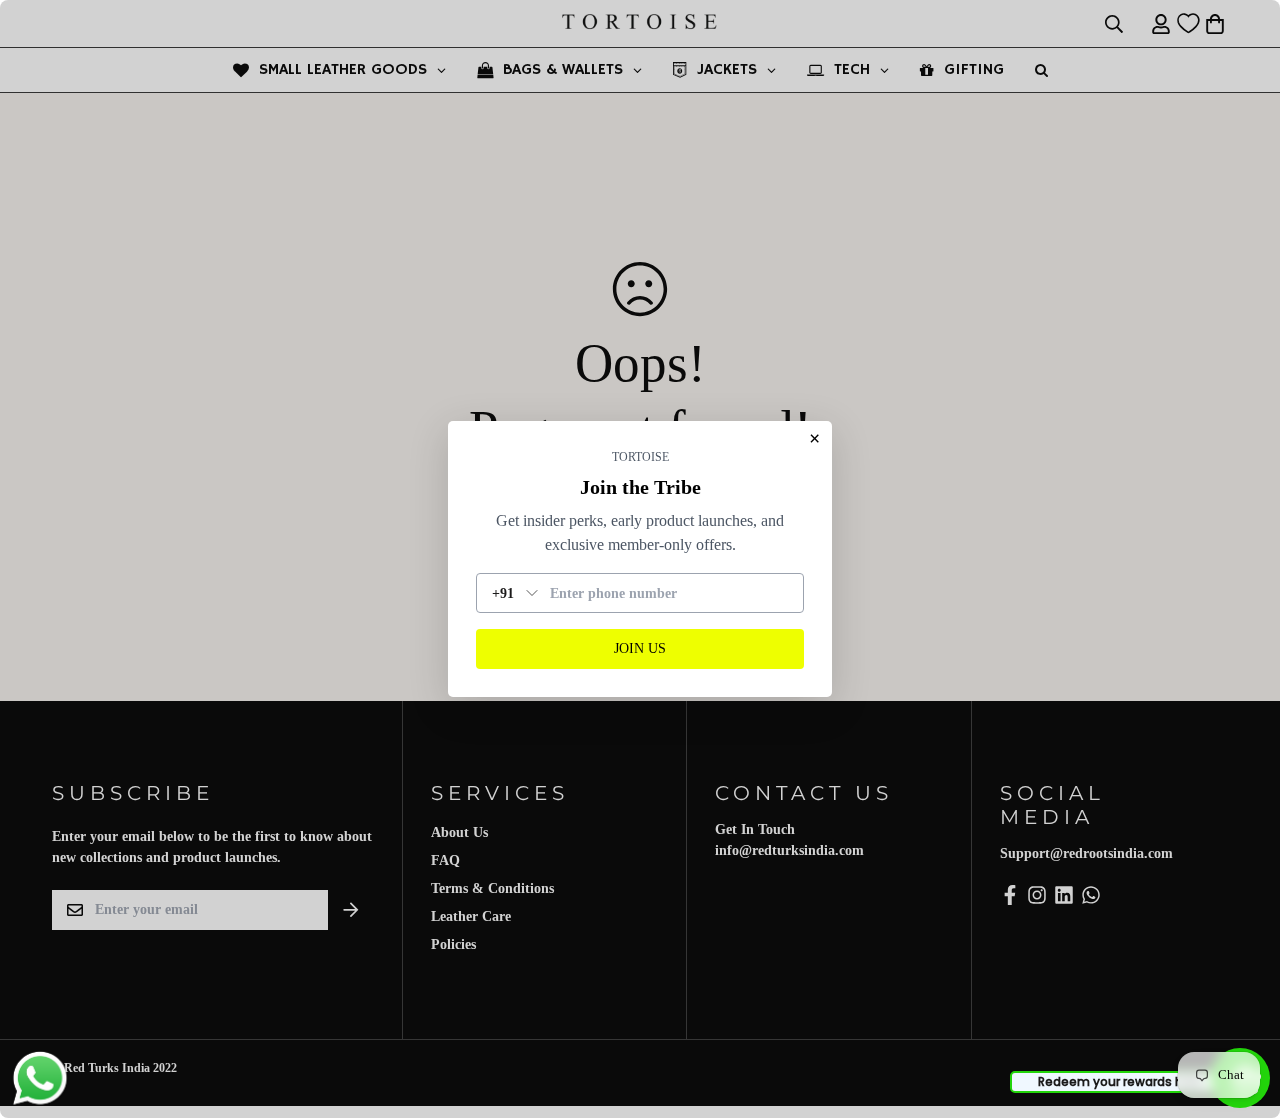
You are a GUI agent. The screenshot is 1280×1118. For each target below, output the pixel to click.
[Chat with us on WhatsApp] (40, 1079)
